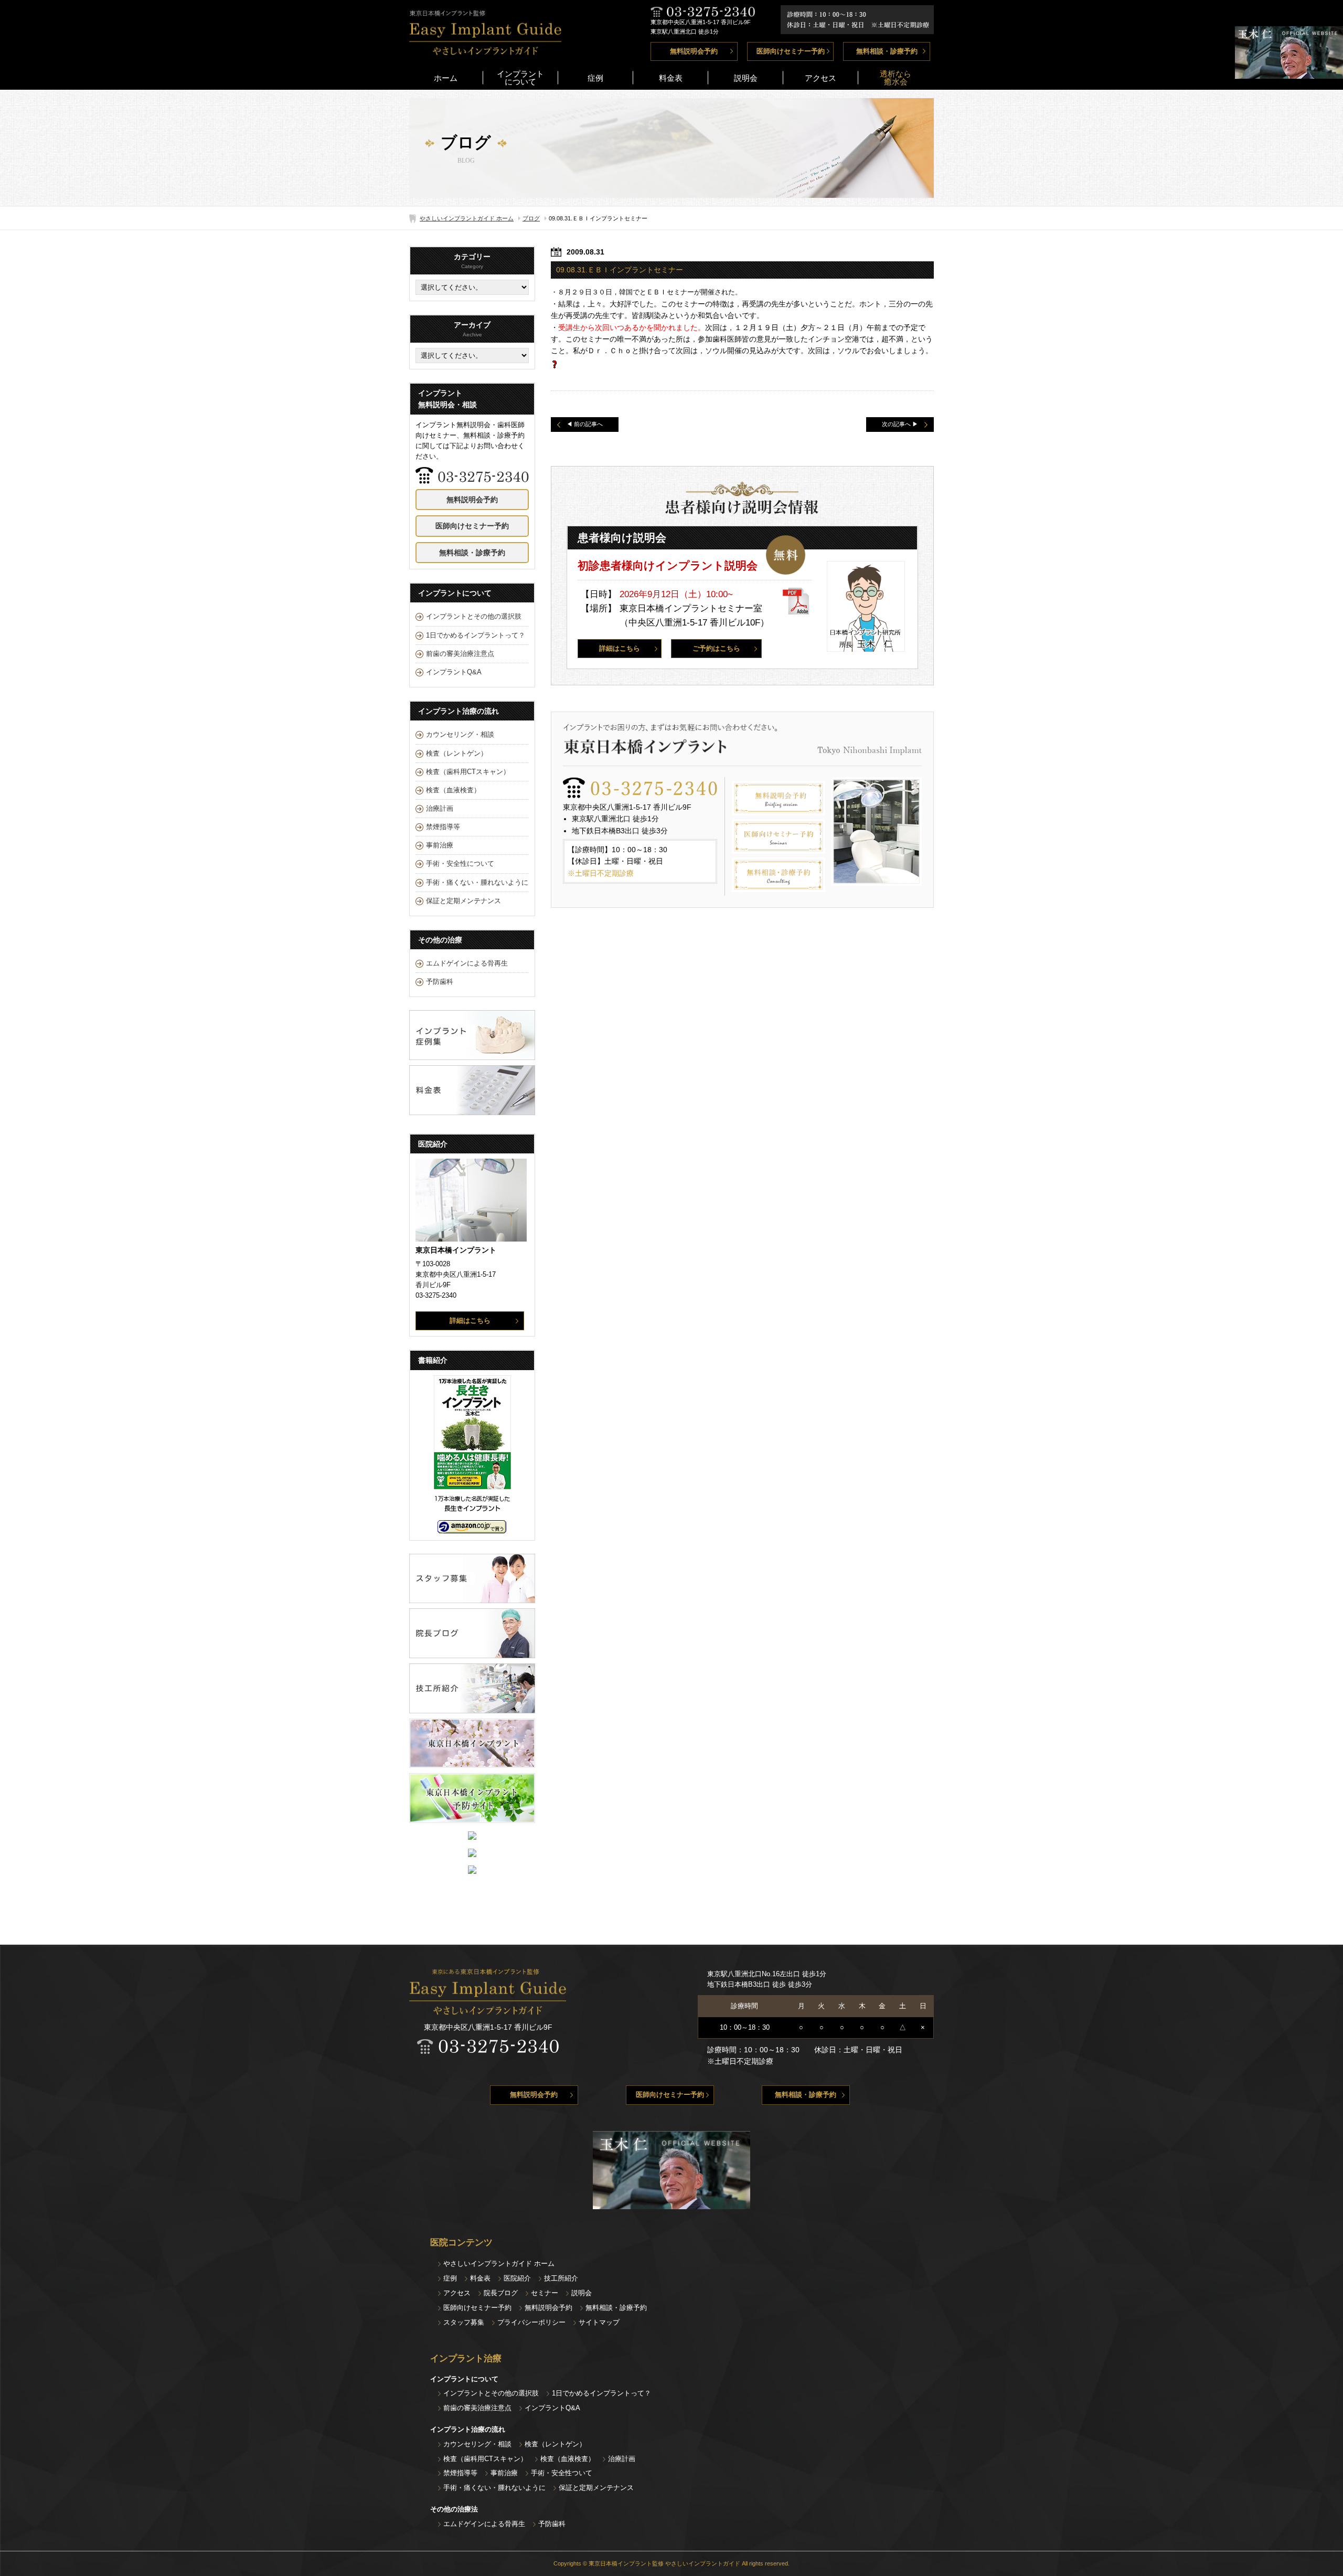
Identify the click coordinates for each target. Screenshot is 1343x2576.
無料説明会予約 (694, 51)
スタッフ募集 (464, 2322)
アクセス (820, 78)
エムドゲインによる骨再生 (467, 963)
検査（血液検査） (453, 790)
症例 (595, 78)
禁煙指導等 (443, 827)
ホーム (446, 78)
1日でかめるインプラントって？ (476, 635)
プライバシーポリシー (531, 2322)
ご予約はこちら (716, 649)
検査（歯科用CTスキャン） (468, 772)
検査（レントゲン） (457, 754)
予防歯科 (440, 982)
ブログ (531, 218)
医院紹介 (517, 2278)
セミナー (545, 2293)
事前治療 (440, 845)
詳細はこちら (620, 649)
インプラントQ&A (454, 672)
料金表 (671, 78)
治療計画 (440, 809)
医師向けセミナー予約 (791, 51)
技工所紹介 (561, 2278)
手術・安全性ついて (562, 2473)
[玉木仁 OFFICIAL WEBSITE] (1289, 73)
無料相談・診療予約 (887, 51)
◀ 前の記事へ (585, 424)
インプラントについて (520, 78)
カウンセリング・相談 (460, 735)
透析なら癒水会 (896, 78)
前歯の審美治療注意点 (460, 654)
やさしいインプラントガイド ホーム (467, 218)
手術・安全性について (460, 864)
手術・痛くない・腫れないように (477, 883)
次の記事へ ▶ (900, 424)
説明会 (746, 78)
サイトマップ (599, 2322)
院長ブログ (501, 2293)
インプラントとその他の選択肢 (474, 617)
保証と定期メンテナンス (463, 901)
